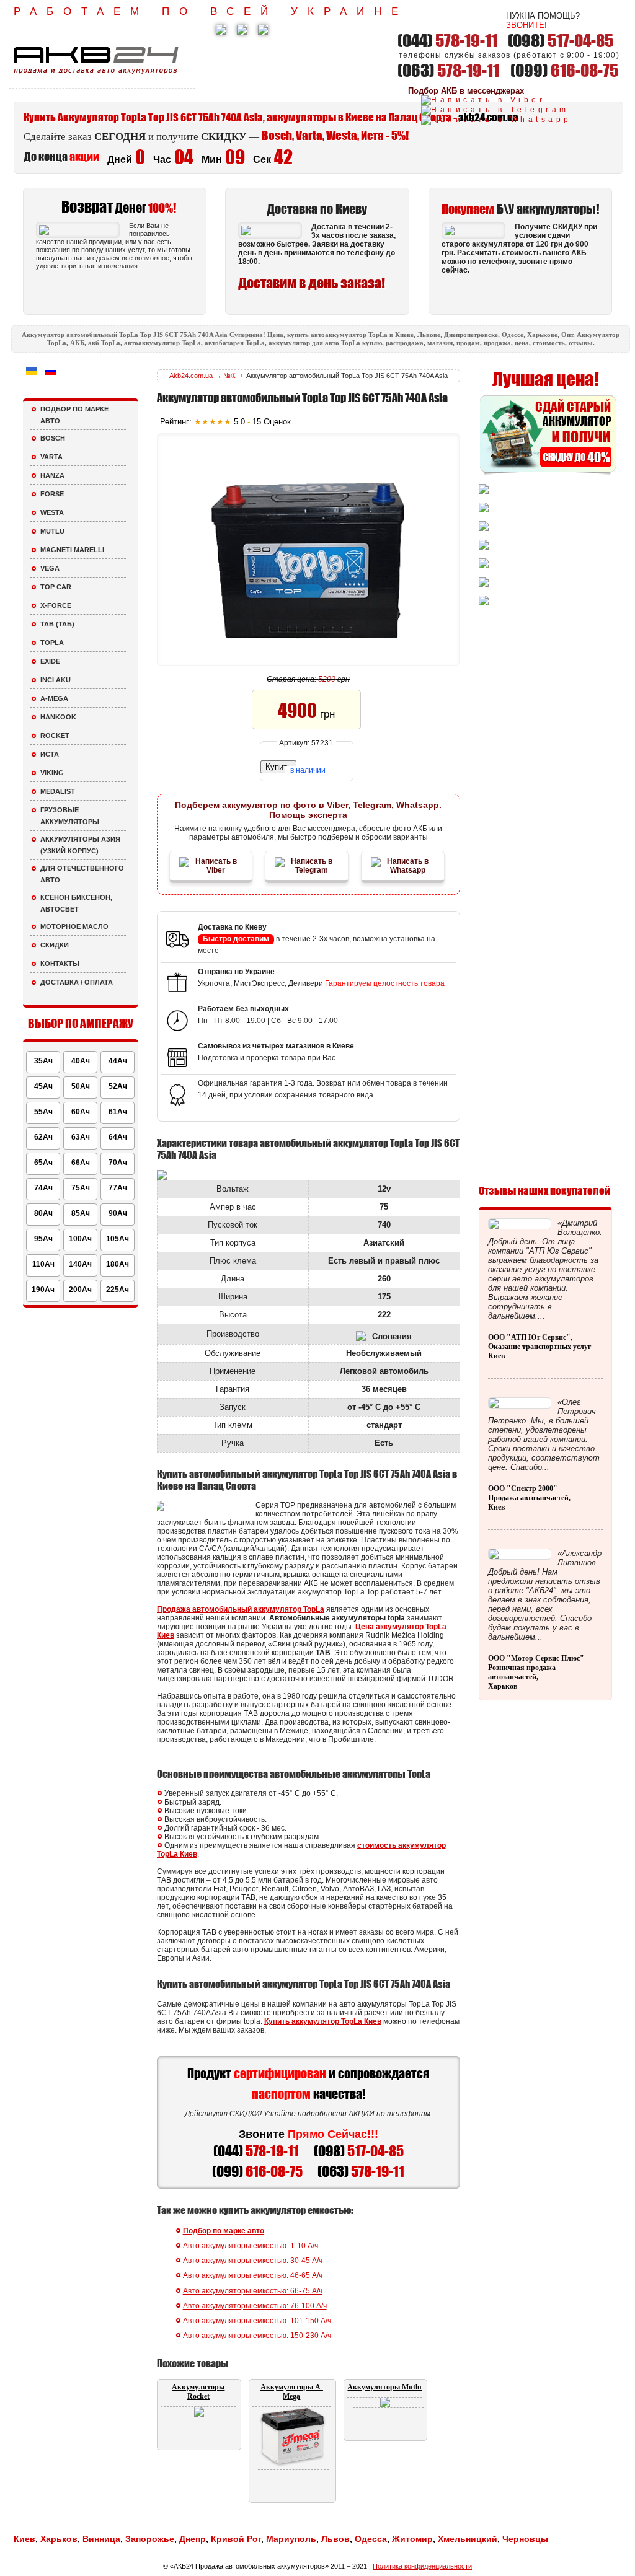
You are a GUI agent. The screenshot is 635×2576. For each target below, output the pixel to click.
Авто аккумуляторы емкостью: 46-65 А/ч (253, 2275)
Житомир (412, 2539)
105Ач (118, 1239)
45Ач (43, 1086)
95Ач (43, 1239)
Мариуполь (291, 2539)
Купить (278, 767)
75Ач (81, 1188)
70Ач (118, 1163)
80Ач (43, 1213)
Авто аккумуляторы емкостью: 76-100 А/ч (255, 2306)
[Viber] (483, 100)
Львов (335, 2539)
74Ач (43, 1188)
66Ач (81, 1163)
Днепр (193, 2539)
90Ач (118, 1213)
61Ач (118, 1112)
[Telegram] (495, 110)
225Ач (118, 1290)
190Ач (43, 1290)
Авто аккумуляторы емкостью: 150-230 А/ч (257, 2336)
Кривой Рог (236, 2539)
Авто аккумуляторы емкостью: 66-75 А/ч (253, 2291)
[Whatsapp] (496, 120)
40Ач (81, 1061)
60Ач (81, 1112)
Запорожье (150, 2539)
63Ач (81, 1137)
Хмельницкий (468, 2539)
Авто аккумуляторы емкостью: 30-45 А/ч (253, 2261)
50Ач (81, 1086)
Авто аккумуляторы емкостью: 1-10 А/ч (251, 2246)
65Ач (43, 1163)
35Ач (43, 1061)
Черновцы (525, 2539)
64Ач (118, 1137)
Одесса (371, 2539)
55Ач (43, 1112)
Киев (24, 2539)
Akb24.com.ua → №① (203, 376)
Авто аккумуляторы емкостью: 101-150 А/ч (257, 2321)
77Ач (118, 1188)
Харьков (59, 2539)
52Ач (118, 1086)
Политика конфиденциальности (422, 2566)
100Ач (80, 1239)
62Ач (43, 1137)
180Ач (118, 1264)
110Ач (43, 1264)
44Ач (118, 1061)
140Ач (80, 1264)
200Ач (80, 1290)
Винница (101, 2539)
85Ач (81, 1213)
